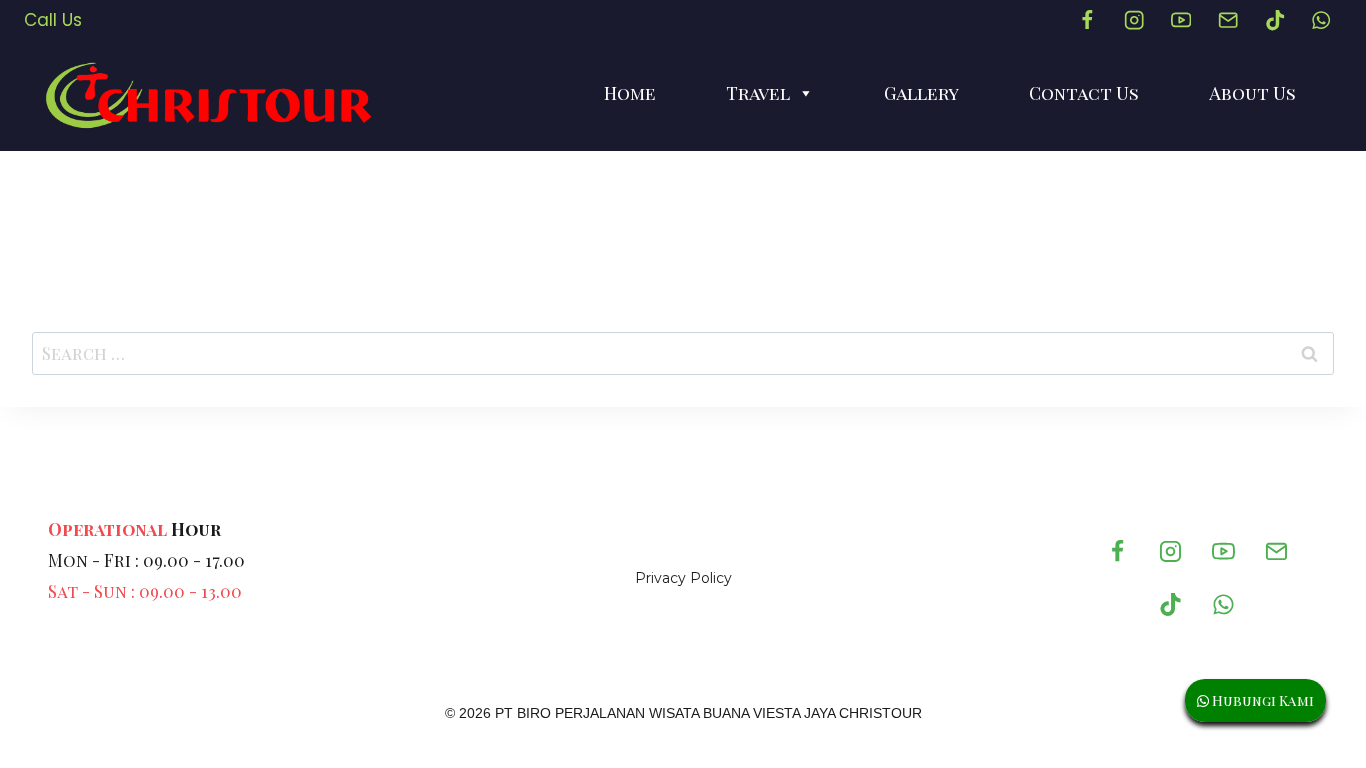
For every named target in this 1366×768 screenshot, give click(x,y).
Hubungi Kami (1261, 700)
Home (630, 93)
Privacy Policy (683, 578)
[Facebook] (1087, 20)
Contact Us (1084, 93)
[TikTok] (1274, 20)
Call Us (53, 20)
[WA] (1321, 20)
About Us (1252, 93)
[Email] (1227, 20)
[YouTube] (1180, 20)
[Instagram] (1134, 20)
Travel (758, 93)
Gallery (921, 93)
